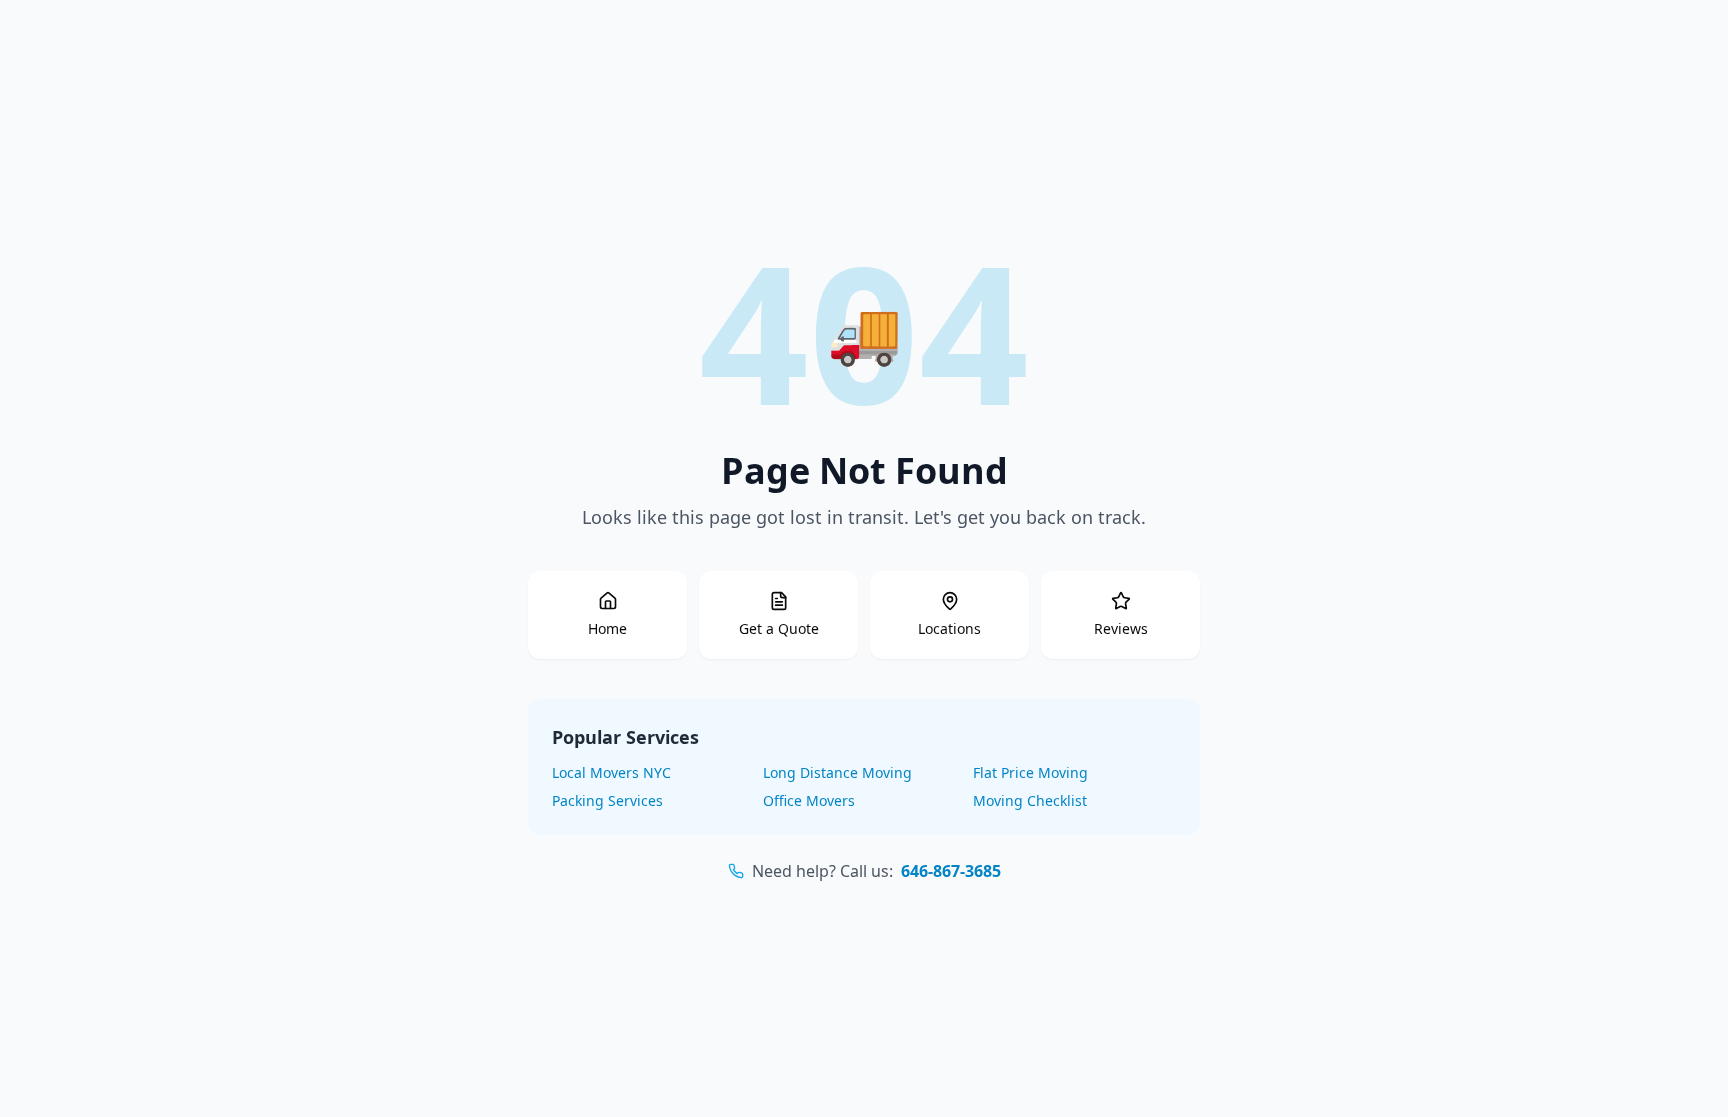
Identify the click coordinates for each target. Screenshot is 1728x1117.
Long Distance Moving (837, 772)
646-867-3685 (951, 871)
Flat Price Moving (1030, 772)
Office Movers (809, 800)
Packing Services (607, 800)
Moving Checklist (1030, 800)
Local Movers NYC (611, 772)
